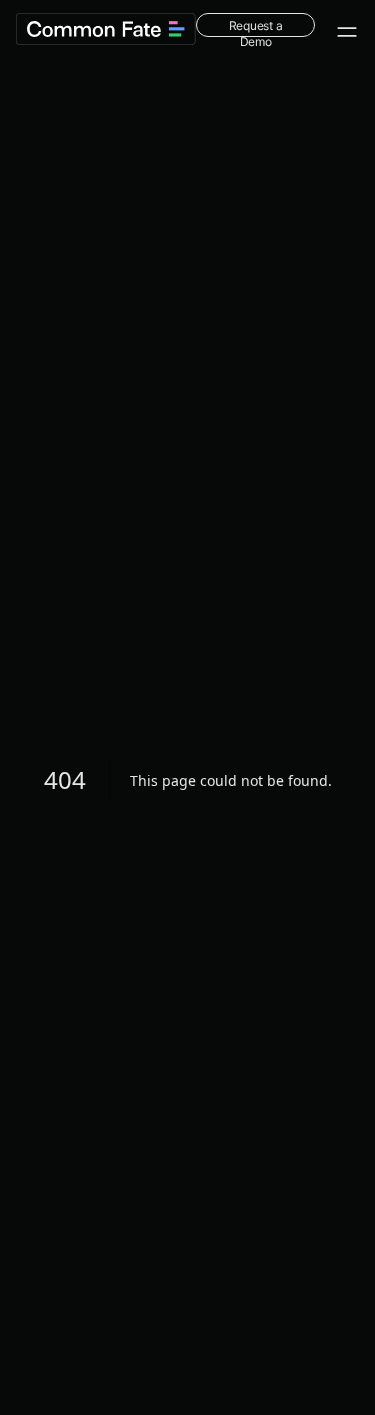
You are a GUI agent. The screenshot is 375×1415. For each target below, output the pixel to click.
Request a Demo (256, 27)
